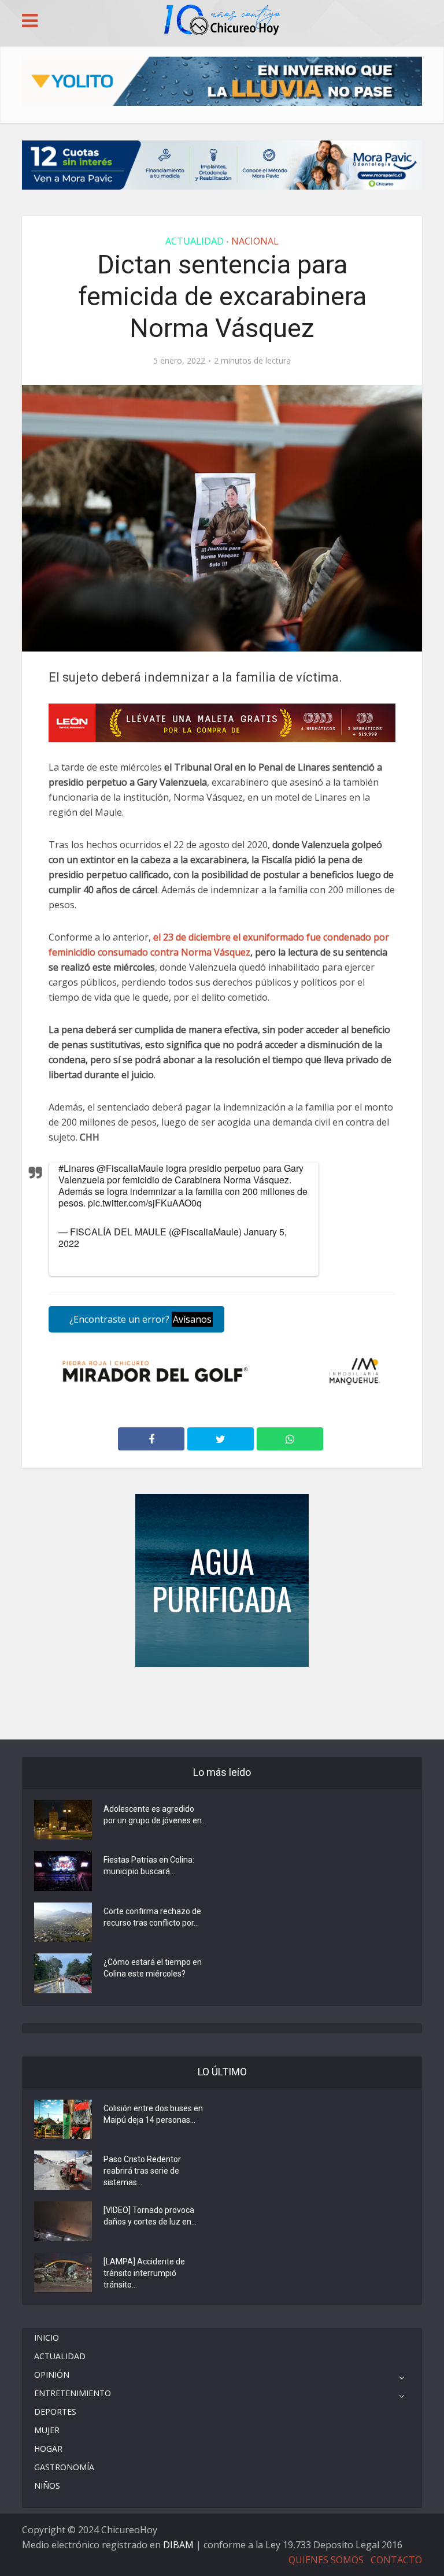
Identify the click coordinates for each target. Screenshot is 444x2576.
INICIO (47, 2338)
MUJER (47, 2430)
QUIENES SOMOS (326, 2560)
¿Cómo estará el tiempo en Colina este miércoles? (153, 1968)
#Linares (76, 1168)
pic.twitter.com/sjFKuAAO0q (145, 1203)
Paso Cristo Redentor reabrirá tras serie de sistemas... (142, 2171)
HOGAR (48, 2449)
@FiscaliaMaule (130, 1168)
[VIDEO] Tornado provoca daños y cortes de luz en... (150, 2216)
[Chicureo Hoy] (222, 21)
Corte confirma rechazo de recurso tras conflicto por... (152, 1917)
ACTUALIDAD (195, 241)
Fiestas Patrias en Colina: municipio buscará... (149, 1866)
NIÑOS (47, 2486)
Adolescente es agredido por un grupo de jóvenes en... (155, 1815)
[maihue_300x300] (222, 1580)
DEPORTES (55, 2412)
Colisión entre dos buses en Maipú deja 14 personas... (153, 2114)
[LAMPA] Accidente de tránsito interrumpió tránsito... (144, 2273)
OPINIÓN (52, 2375)
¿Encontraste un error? (139, 1319)
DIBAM (178, 2545)
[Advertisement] (222, 1702)
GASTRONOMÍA (64, 2467)
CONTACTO (396, 2560)
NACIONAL (255, 241)
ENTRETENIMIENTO (73, 2393)
